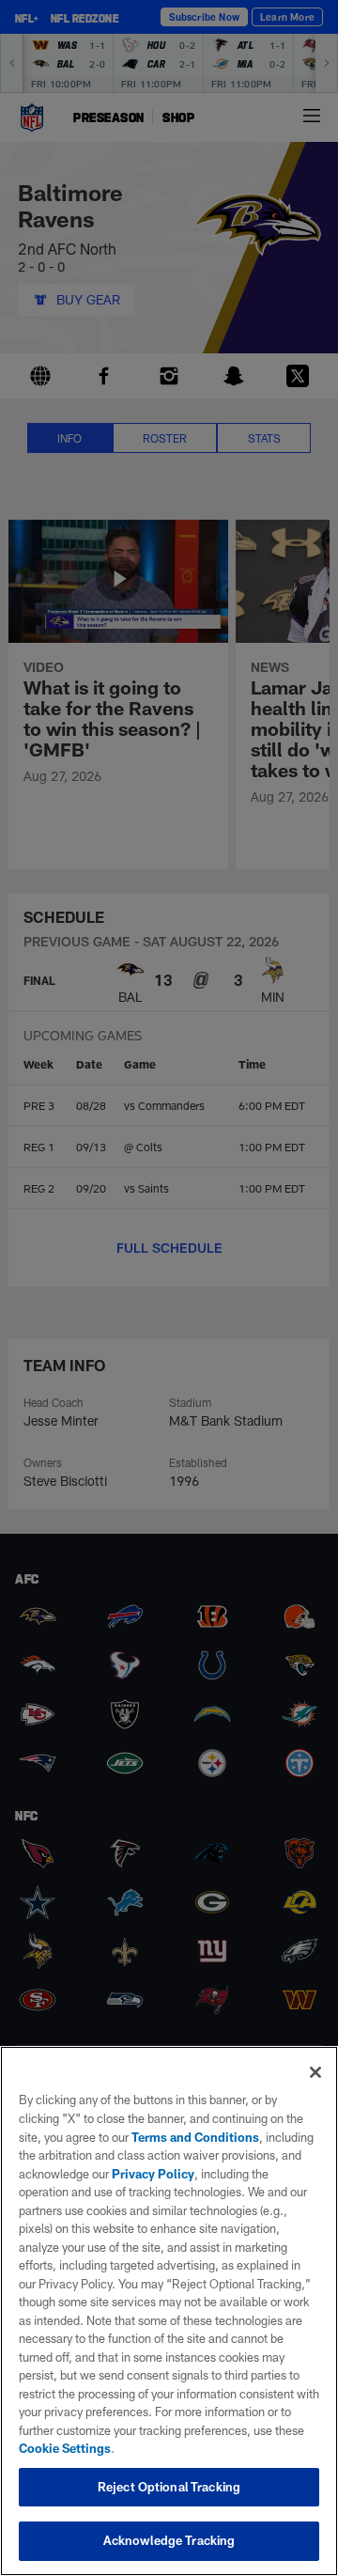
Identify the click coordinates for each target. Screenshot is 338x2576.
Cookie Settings (65, 2448)
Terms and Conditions (195, 2137)
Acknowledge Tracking (169, 2540)
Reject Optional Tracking (169, 2487)
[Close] (315, 2072)
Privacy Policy (153, 2174)
